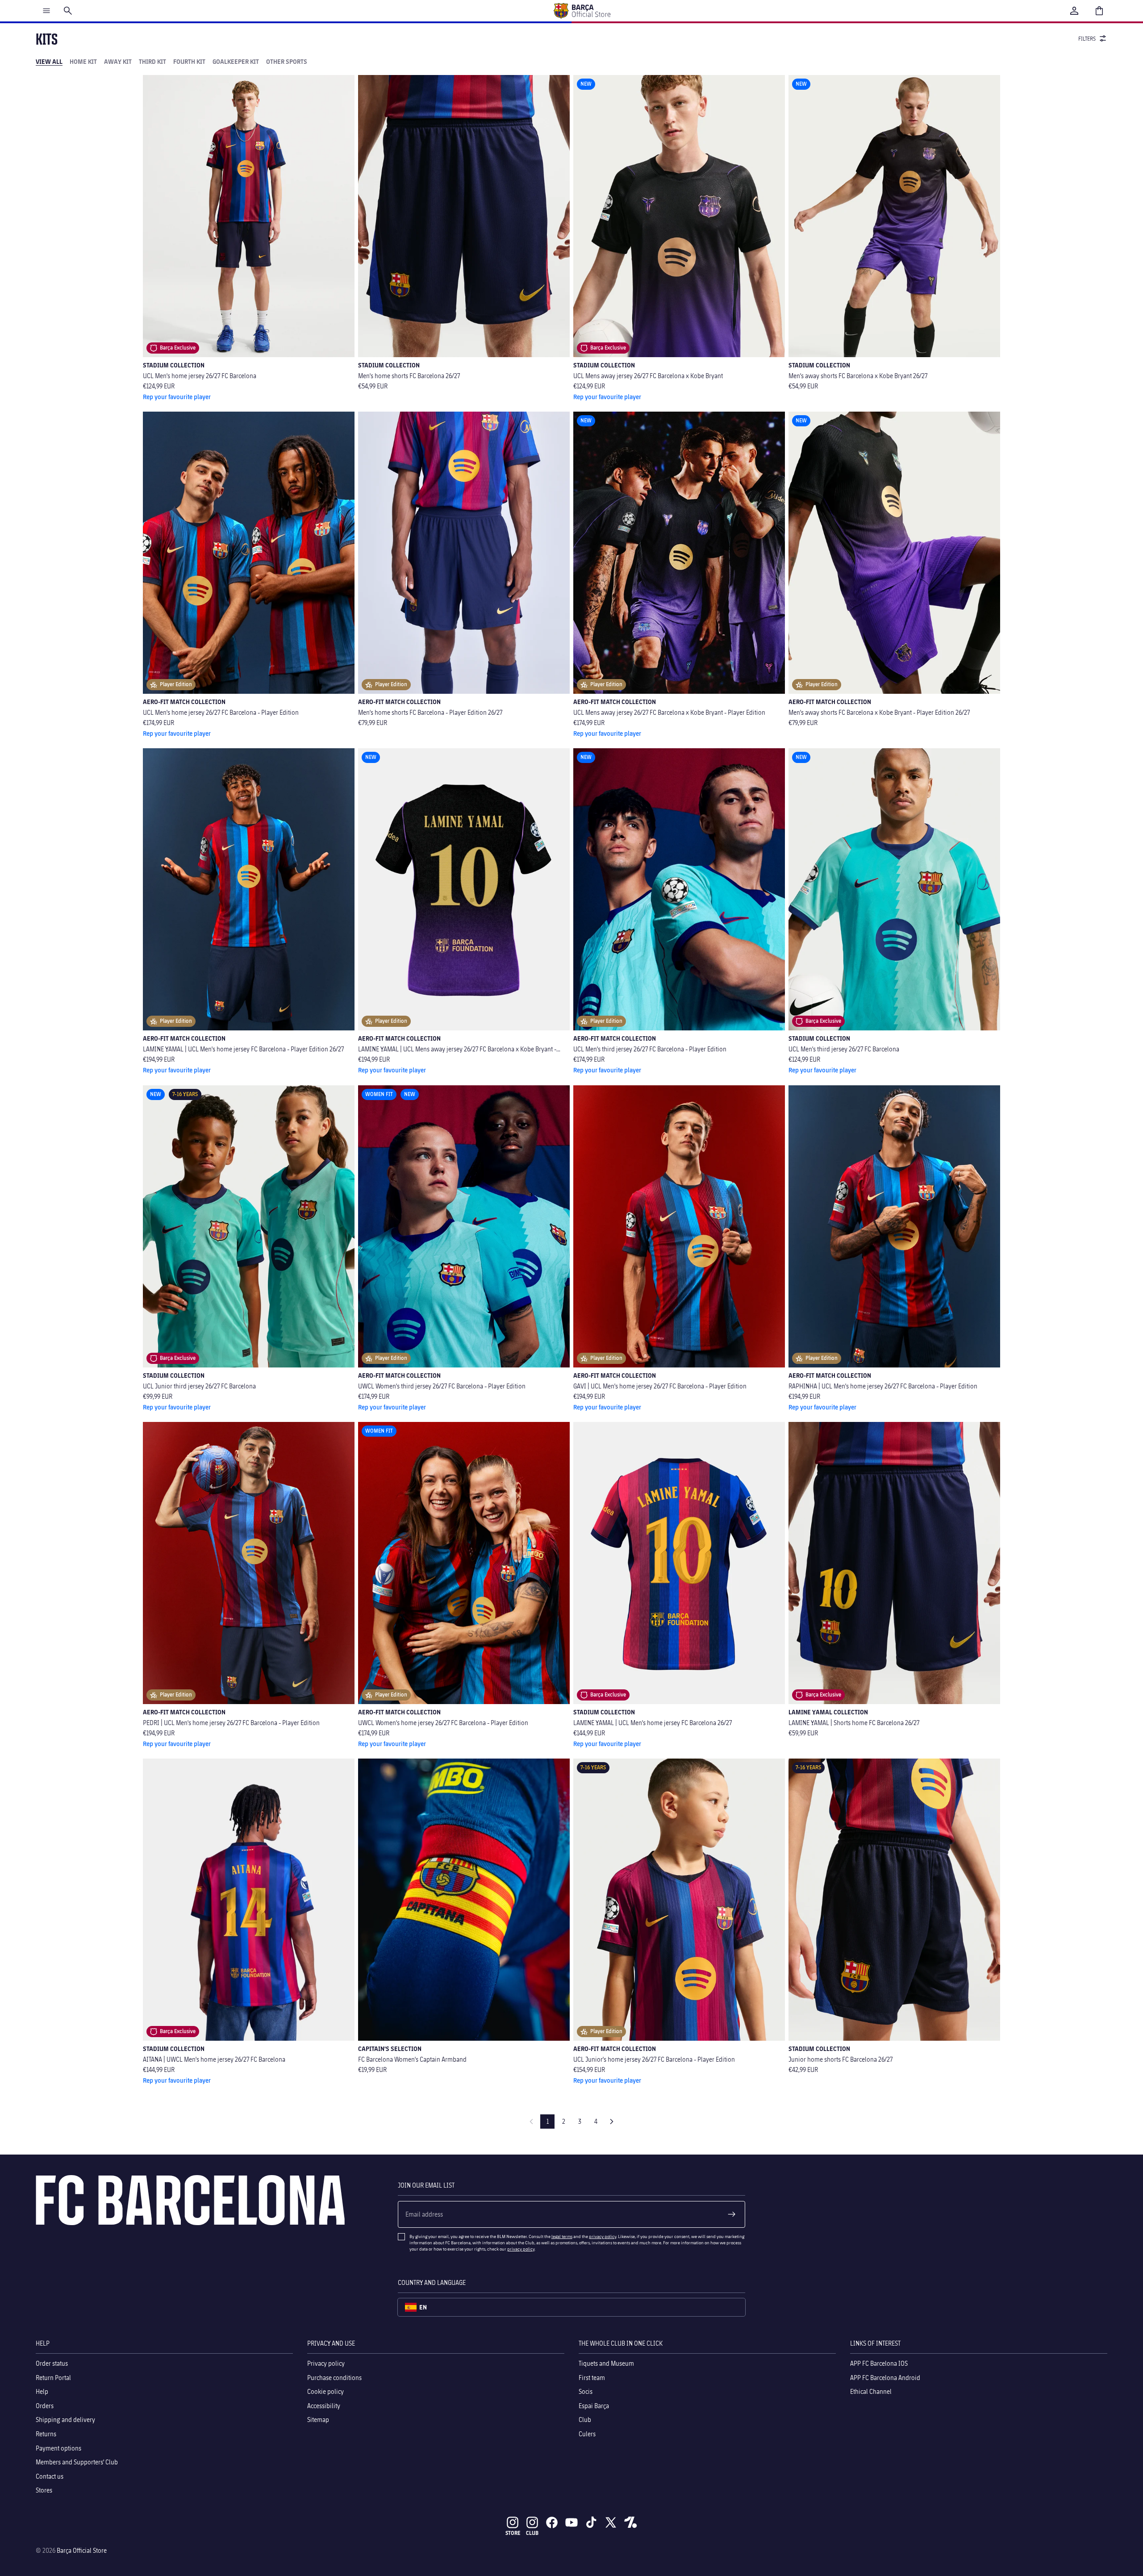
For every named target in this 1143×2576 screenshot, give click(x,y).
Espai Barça (594, 2406)
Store (513, 2533)
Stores (44, 2490)
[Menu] (46, 11)
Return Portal (53, 2377)
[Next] (612, 2122)
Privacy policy (326, 2363)
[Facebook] (552, 2522)
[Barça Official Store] (582, 11)
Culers (587, 2434)
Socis (586, 2391)
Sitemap (318, 2420)
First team (592, 2377)
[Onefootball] (630, 2522)
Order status (52, 2363)
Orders (45, 2406)
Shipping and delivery (65, 2420)
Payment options (58, 2448)
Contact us (50, 2476)
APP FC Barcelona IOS (879, 2363)
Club (585, 2420)
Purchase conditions (334, 2377)
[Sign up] (732, 2214)
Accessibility (324, 2406)
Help (42, 2391)
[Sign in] (1074, 11)
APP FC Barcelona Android (885, 2377)
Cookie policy (325, 2391)
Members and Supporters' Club (77, 2462)
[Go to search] (68, 11)
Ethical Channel (871, 2391)
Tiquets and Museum (606, 2363)
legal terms (562, 2236)
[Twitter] (611, 2522)
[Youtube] (571, 2522)
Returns (46, 2434)
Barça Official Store (82, 2550)
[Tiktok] (591, 2522)
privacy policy (603, 2236)
